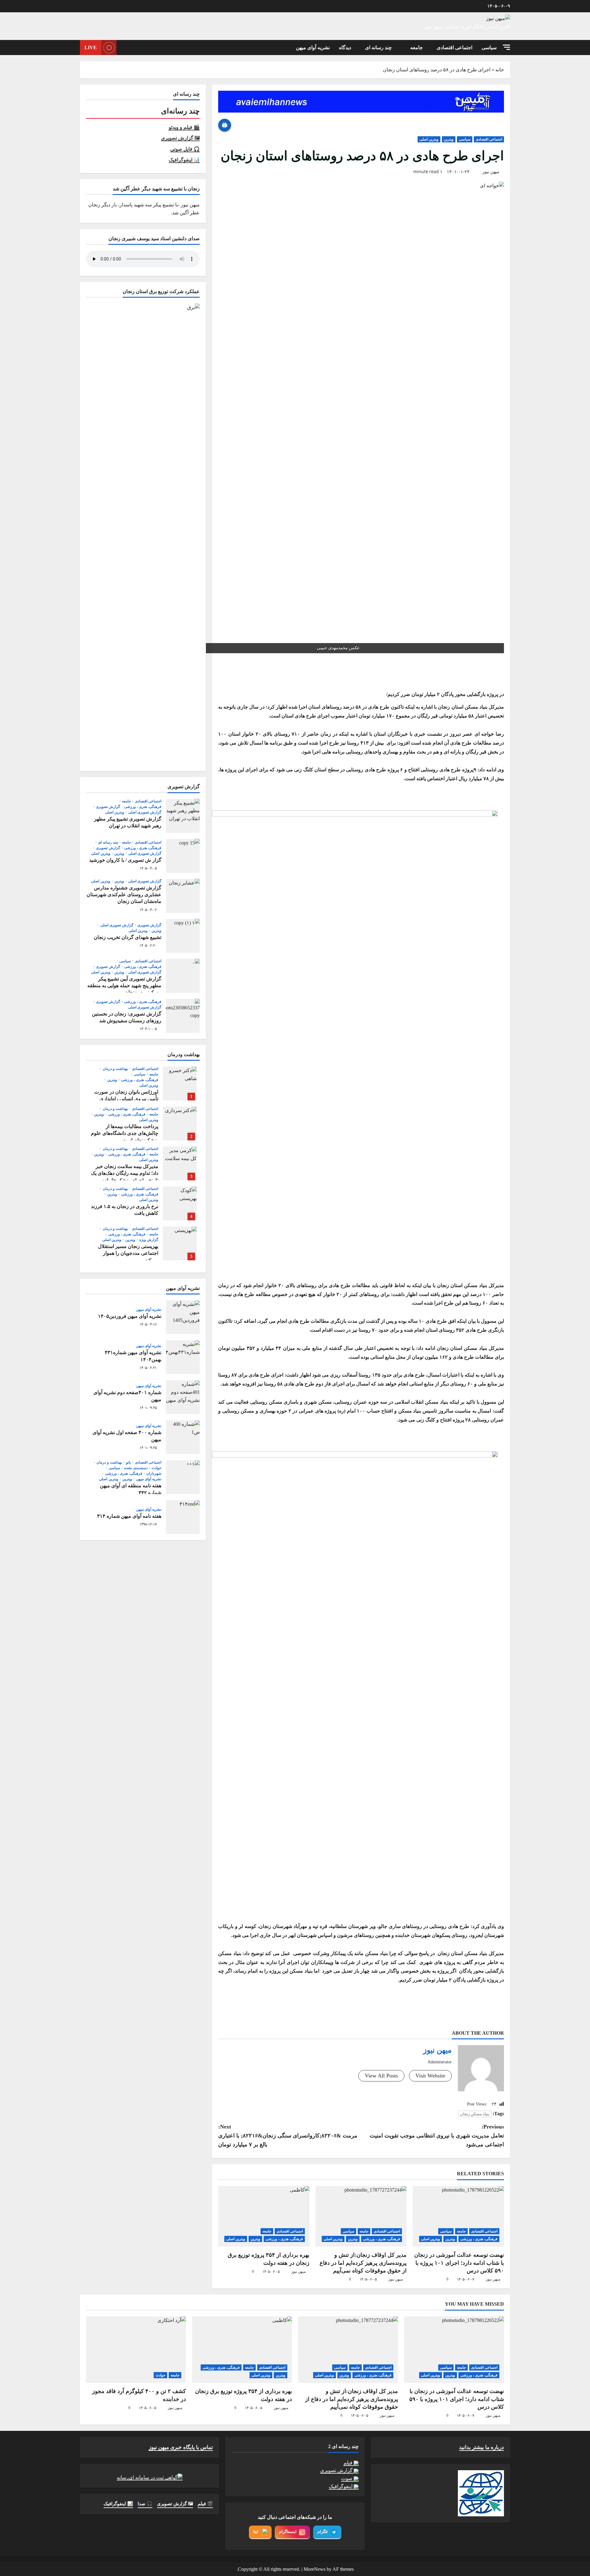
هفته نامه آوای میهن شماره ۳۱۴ (183, 1517)
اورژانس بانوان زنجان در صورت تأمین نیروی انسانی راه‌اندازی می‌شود (180, 1083)
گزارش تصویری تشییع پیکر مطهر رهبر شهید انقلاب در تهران (183, 816)
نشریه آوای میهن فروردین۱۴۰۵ (183, 1317)
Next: (288, 2136)
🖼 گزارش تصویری (180, 138)
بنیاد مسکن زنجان (475, 2114)
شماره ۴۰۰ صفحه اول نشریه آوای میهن (183, 1437)
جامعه (417, 48)
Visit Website (430, 2076)
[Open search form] (123, 48)
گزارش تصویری (107, 806)
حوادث (156, 1468)
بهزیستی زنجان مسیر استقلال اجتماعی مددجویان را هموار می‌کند (180, 1243)
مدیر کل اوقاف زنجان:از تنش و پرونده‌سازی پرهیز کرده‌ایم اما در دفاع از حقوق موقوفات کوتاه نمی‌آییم (363, 2263)
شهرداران (153, 1473)
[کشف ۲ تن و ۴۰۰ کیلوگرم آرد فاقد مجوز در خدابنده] (136, 2350)
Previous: (437, 2136)
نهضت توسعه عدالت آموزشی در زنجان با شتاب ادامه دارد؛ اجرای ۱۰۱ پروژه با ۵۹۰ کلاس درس (459, 2263)
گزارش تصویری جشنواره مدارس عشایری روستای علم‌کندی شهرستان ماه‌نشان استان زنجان (183, 896)
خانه (500, 70)
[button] (506, 47)
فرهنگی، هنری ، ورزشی (479, 2239)
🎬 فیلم (205, 2504)
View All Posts (381, 2076)
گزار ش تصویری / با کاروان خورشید (183, 856)
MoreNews (315, 2569)
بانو (128, 1462)
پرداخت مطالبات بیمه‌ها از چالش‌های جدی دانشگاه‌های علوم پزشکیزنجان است (180, 1123)
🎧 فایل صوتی (185, 149)
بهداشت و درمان (114, 1069)
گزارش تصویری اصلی (144, 812)
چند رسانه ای (378, 48)
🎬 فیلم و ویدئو (184, 127)
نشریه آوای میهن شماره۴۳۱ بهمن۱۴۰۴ (183, 1357)
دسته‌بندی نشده (135, 1468)
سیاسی (489, 48)
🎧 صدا (145, 2504)
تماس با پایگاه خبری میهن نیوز (181, 2447)
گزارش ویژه (148, 1240)
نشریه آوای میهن (313, 48)
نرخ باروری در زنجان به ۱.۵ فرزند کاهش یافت (180, 1203)
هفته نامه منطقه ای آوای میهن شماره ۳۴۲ (183, 1477)
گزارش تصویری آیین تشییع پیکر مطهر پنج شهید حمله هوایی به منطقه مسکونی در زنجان (183, 976)
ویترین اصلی (429, 139)
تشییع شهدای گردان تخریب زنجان (183, 936)
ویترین (449, 139)
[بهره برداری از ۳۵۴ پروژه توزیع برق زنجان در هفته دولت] (264, 2216)
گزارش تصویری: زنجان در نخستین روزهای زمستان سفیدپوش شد (183, 1016)
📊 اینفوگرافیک (184, 160)
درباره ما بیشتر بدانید (482, 2447)
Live (91, 48)
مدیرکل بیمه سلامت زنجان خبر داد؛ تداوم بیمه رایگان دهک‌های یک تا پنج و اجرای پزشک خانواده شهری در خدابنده (180, 1163)
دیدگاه (345, 48)
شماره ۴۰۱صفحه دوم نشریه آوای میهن (183, 1397)
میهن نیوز (491, 172)
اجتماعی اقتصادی (454, 48)
